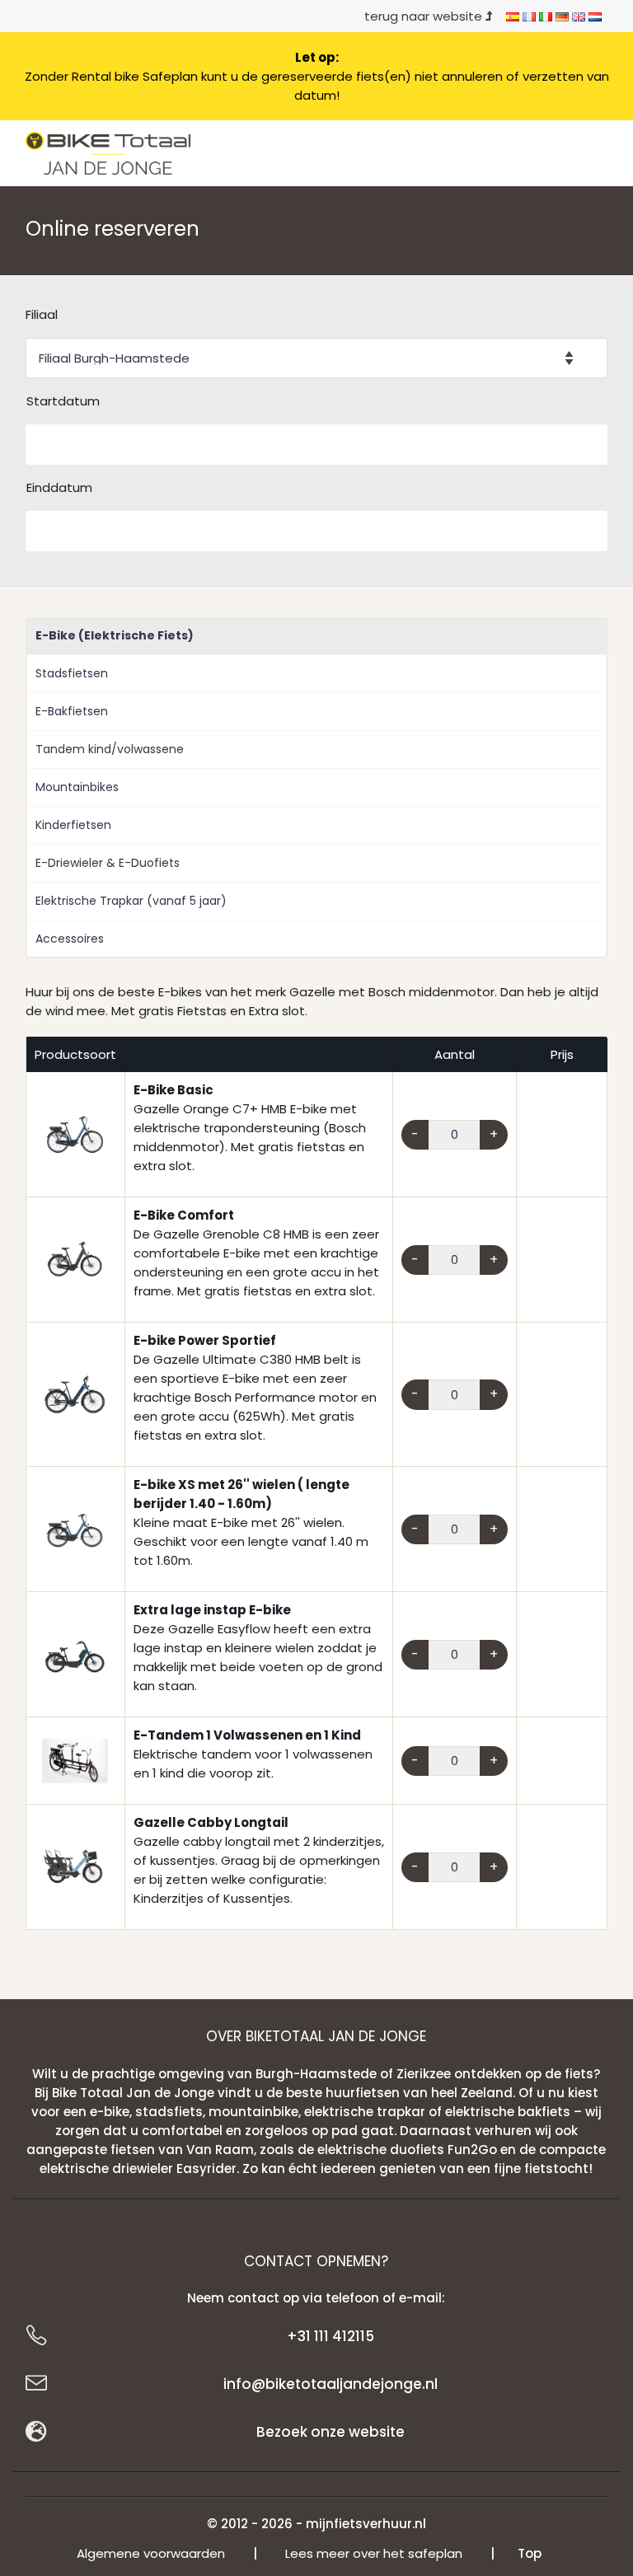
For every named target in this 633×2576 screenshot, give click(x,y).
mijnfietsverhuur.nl (366, 2524)
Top (530, 2553)
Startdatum (63, 401)
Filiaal (42, 314)
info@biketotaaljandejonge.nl (331, 2384)
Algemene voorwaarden (151, 2553)
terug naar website (425, 16)
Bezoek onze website (331, 2432)
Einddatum (59, 487)
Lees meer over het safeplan (374, 2553)
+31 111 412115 (331, 2336)
